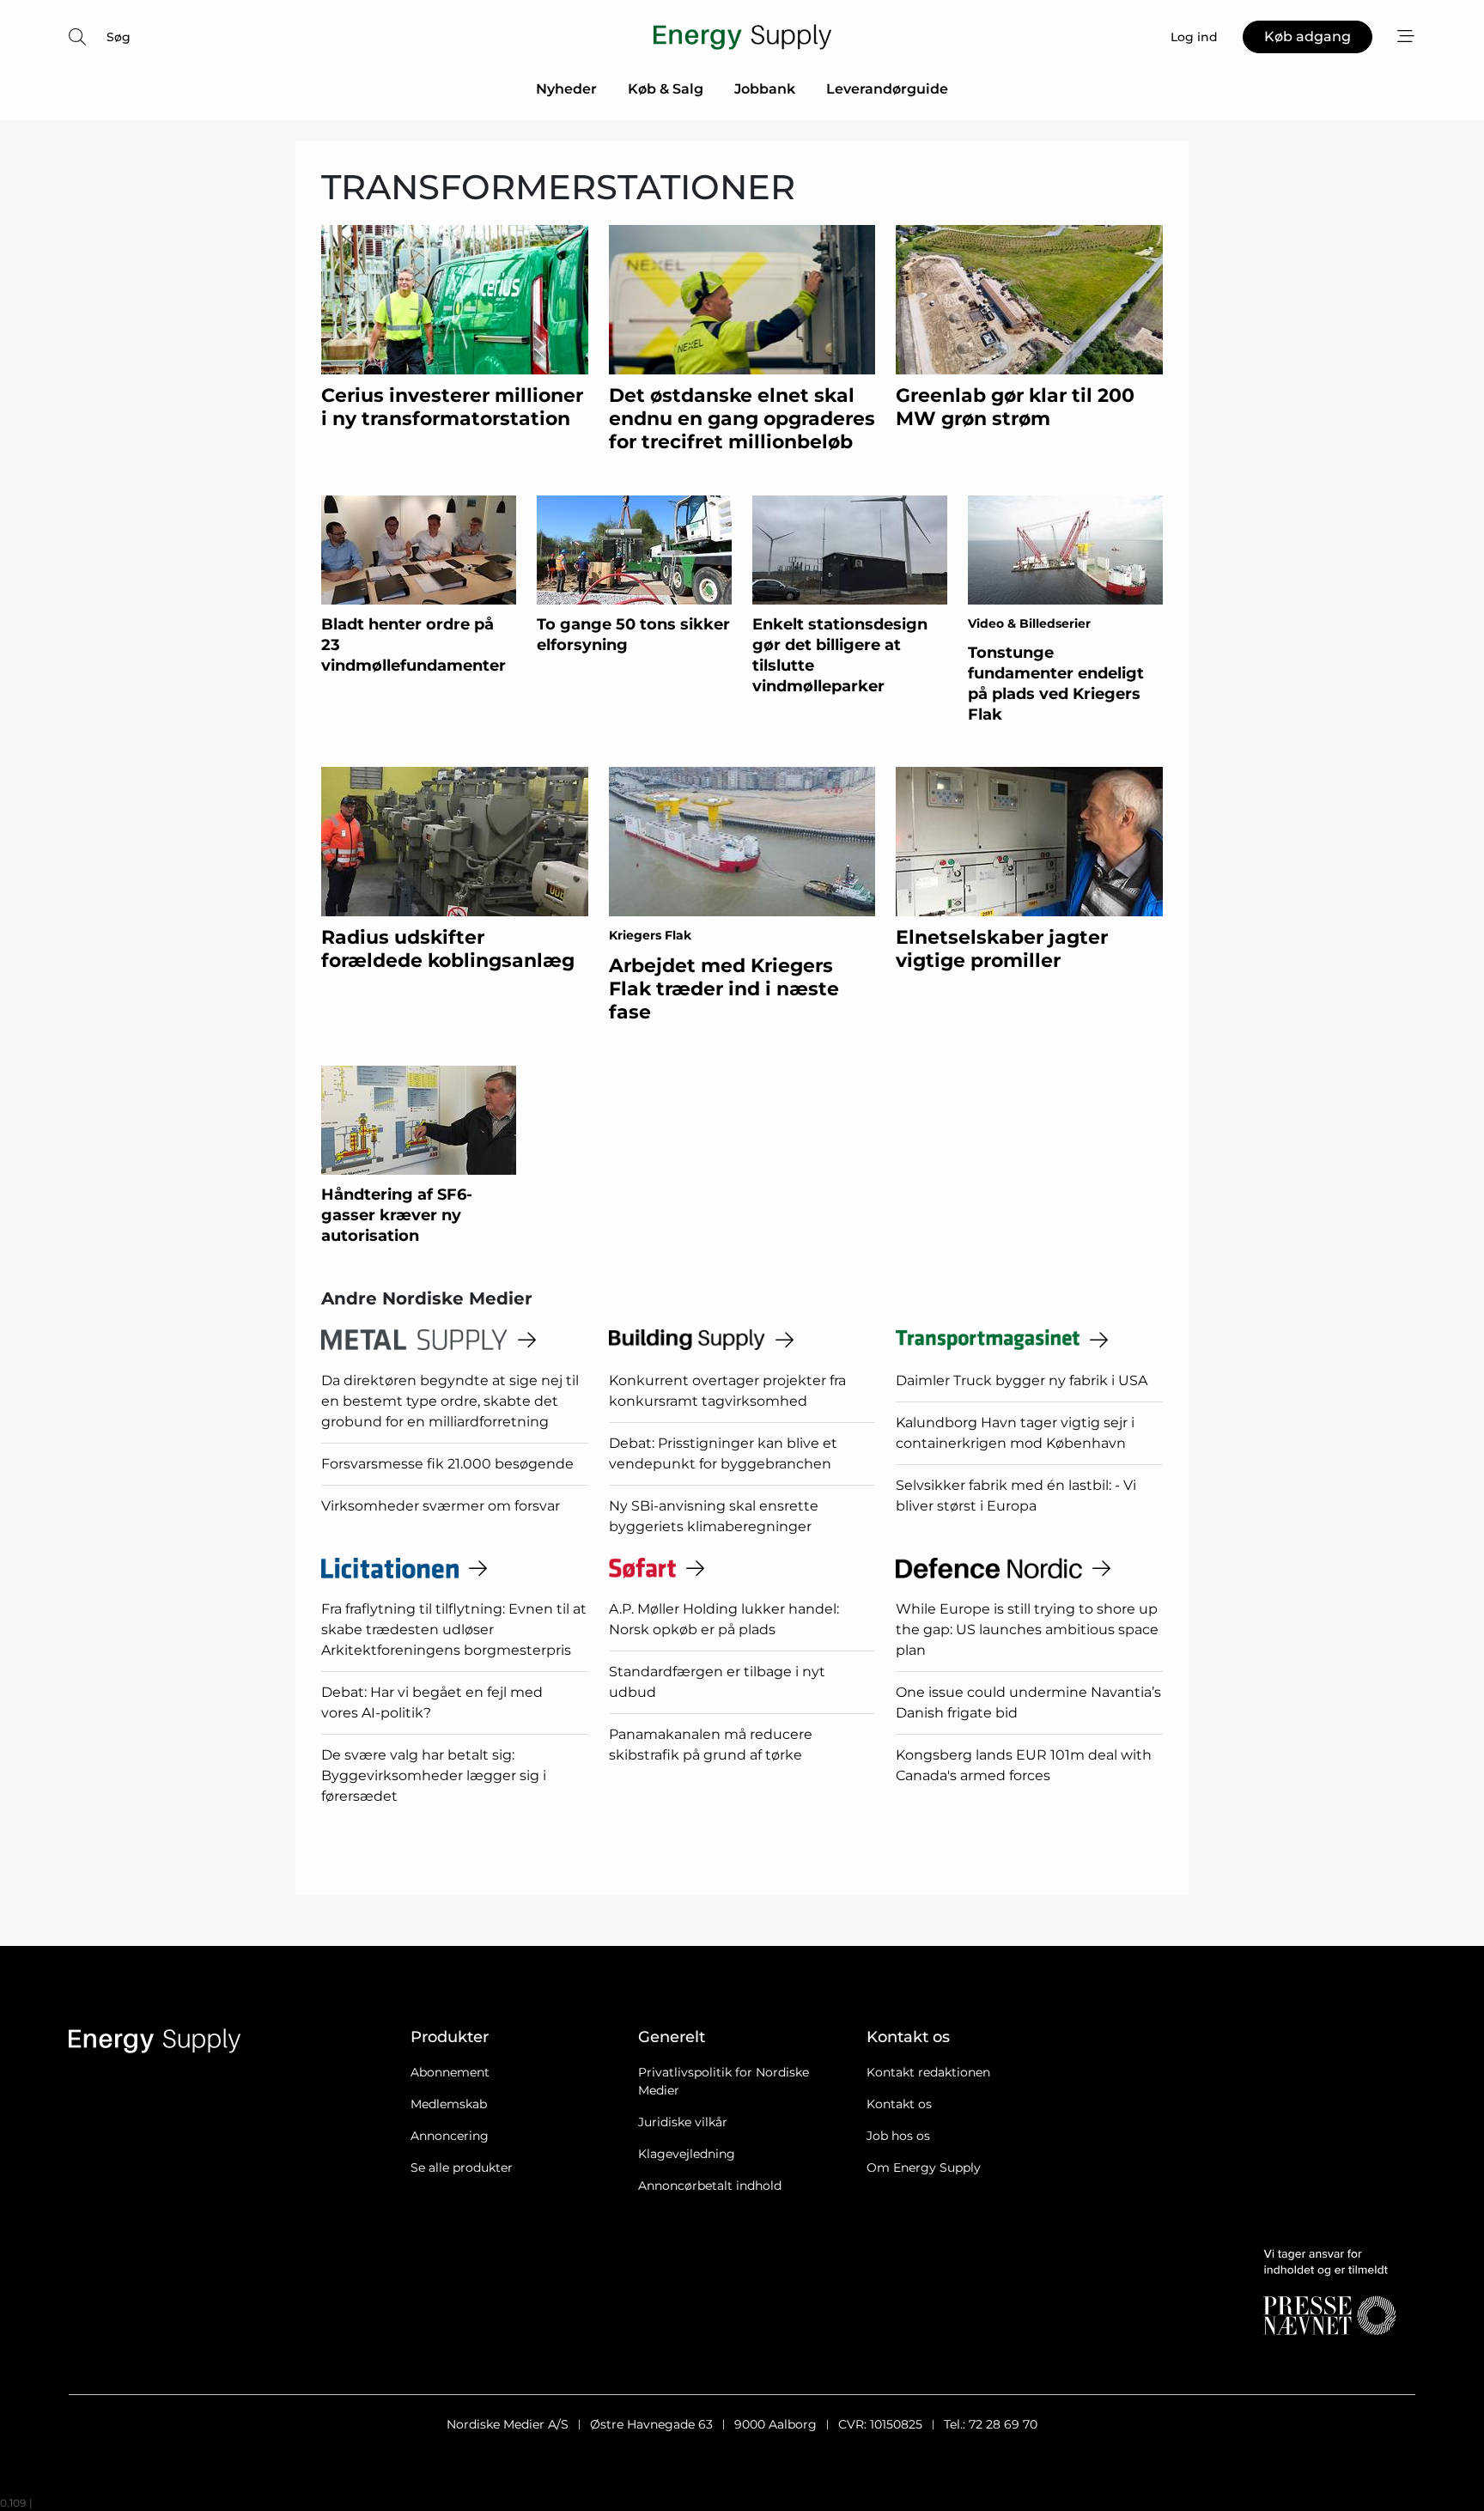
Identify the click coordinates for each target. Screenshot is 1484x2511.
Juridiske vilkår (683, 2122)
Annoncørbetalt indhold (710, 2186)
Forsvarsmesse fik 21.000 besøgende (447, 1464)
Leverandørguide (887, 89)
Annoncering (450, 2136)
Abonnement (450, 2072)
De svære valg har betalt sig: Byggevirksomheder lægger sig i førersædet (434, 1775)
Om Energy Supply (924, 2167)
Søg (119, 37)
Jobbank (765, 89)
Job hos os (898, 2136)
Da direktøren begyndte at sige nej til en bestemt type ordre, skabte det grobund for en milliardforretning (450, 1401)
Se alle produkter (462, 2167)
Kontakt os (899, 2104)
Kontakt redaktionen (928, 2072)
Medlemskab (449, 2104)
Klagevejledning (687, 2154)
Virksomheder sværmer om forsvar (441, 1506)
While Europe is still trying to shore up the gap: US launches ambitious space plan (1027, 1629)
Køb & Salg (666, 89)
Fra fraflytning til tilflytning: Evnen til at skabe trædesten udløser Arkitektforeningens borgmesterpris (454, 1629)
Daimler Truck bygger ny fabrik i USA (1022, 1380)
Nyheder (566, 89)
